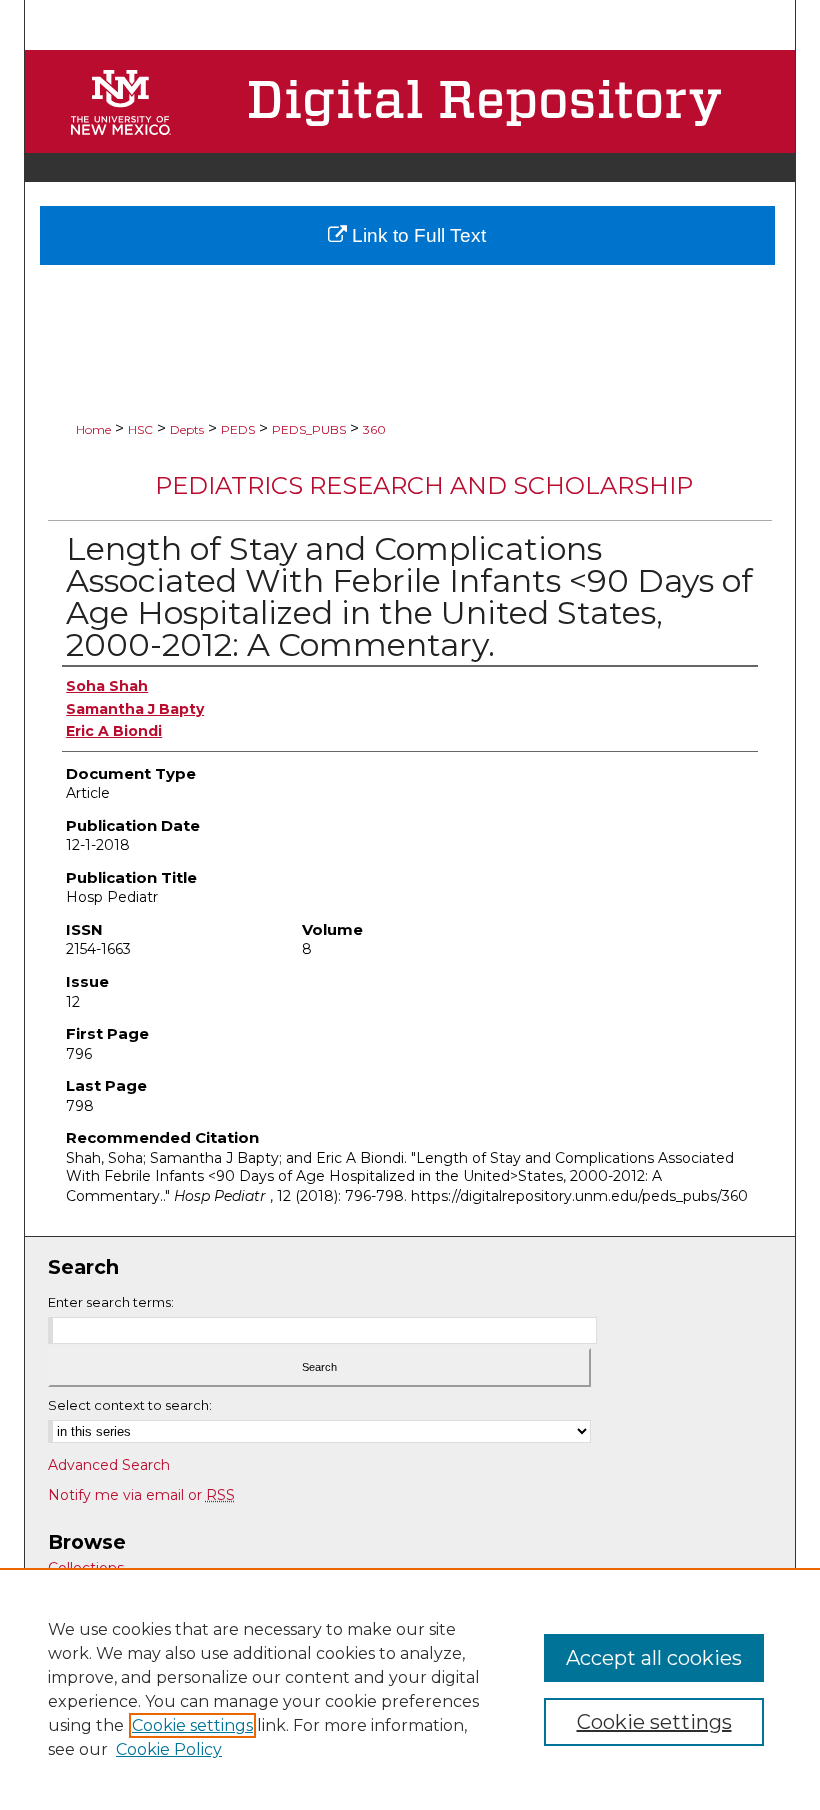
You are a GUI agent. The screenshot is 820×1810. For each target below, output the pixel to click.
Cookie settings (192, 1725)
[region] (410, 1689)
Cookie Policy (169, 1749)
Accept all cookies (654, 1658)
